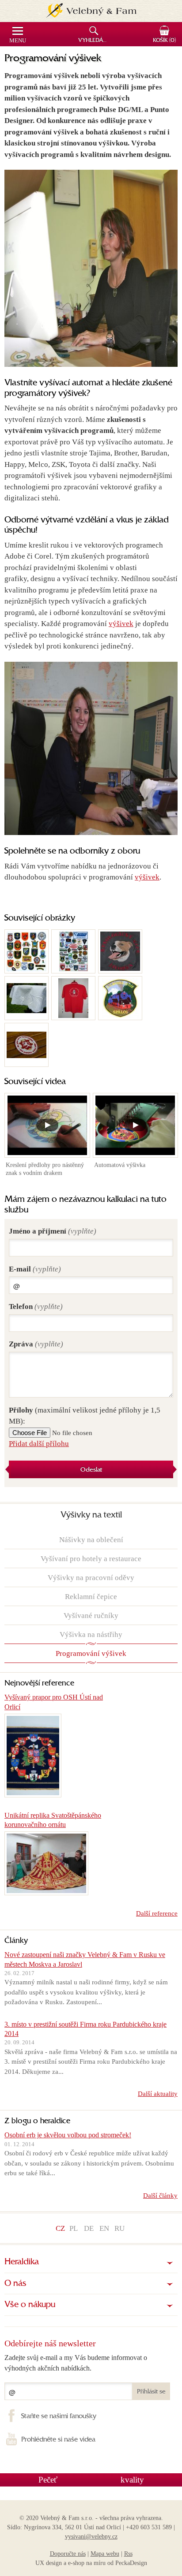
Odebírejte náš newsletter (50, 2343)
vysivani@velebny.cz (91, 2537)
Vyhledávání (95, 41)
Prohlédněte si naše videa (58, 2440)
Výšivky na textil (91, 1515)
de (89, 2228)
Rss (128, 2554)
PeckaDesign (131, 2563)
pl (74, 2228)
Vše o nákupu (30, 2305)
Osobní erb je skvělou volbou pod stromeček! (68, 2135)
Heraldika (22, 2262)
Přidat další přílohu (39, 1444)
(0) (164, 41)
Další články (160, 2196)
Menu (18, 41)
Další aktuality (158, 2094)
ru (119, 2228)
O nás (15, 2284)
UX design (49, 2563)
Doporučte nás (68, 2554)
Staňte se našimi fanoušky (59, 2416)
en (104, 2228)
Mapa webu (105, 2554)
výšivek (121, 624)
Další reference (157, 1913)
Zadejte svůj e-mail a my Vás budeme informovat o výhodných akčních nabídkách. (76, 2363)
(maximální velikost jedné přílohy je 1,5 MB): (85, 1416)
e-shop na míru (87, 2563)
